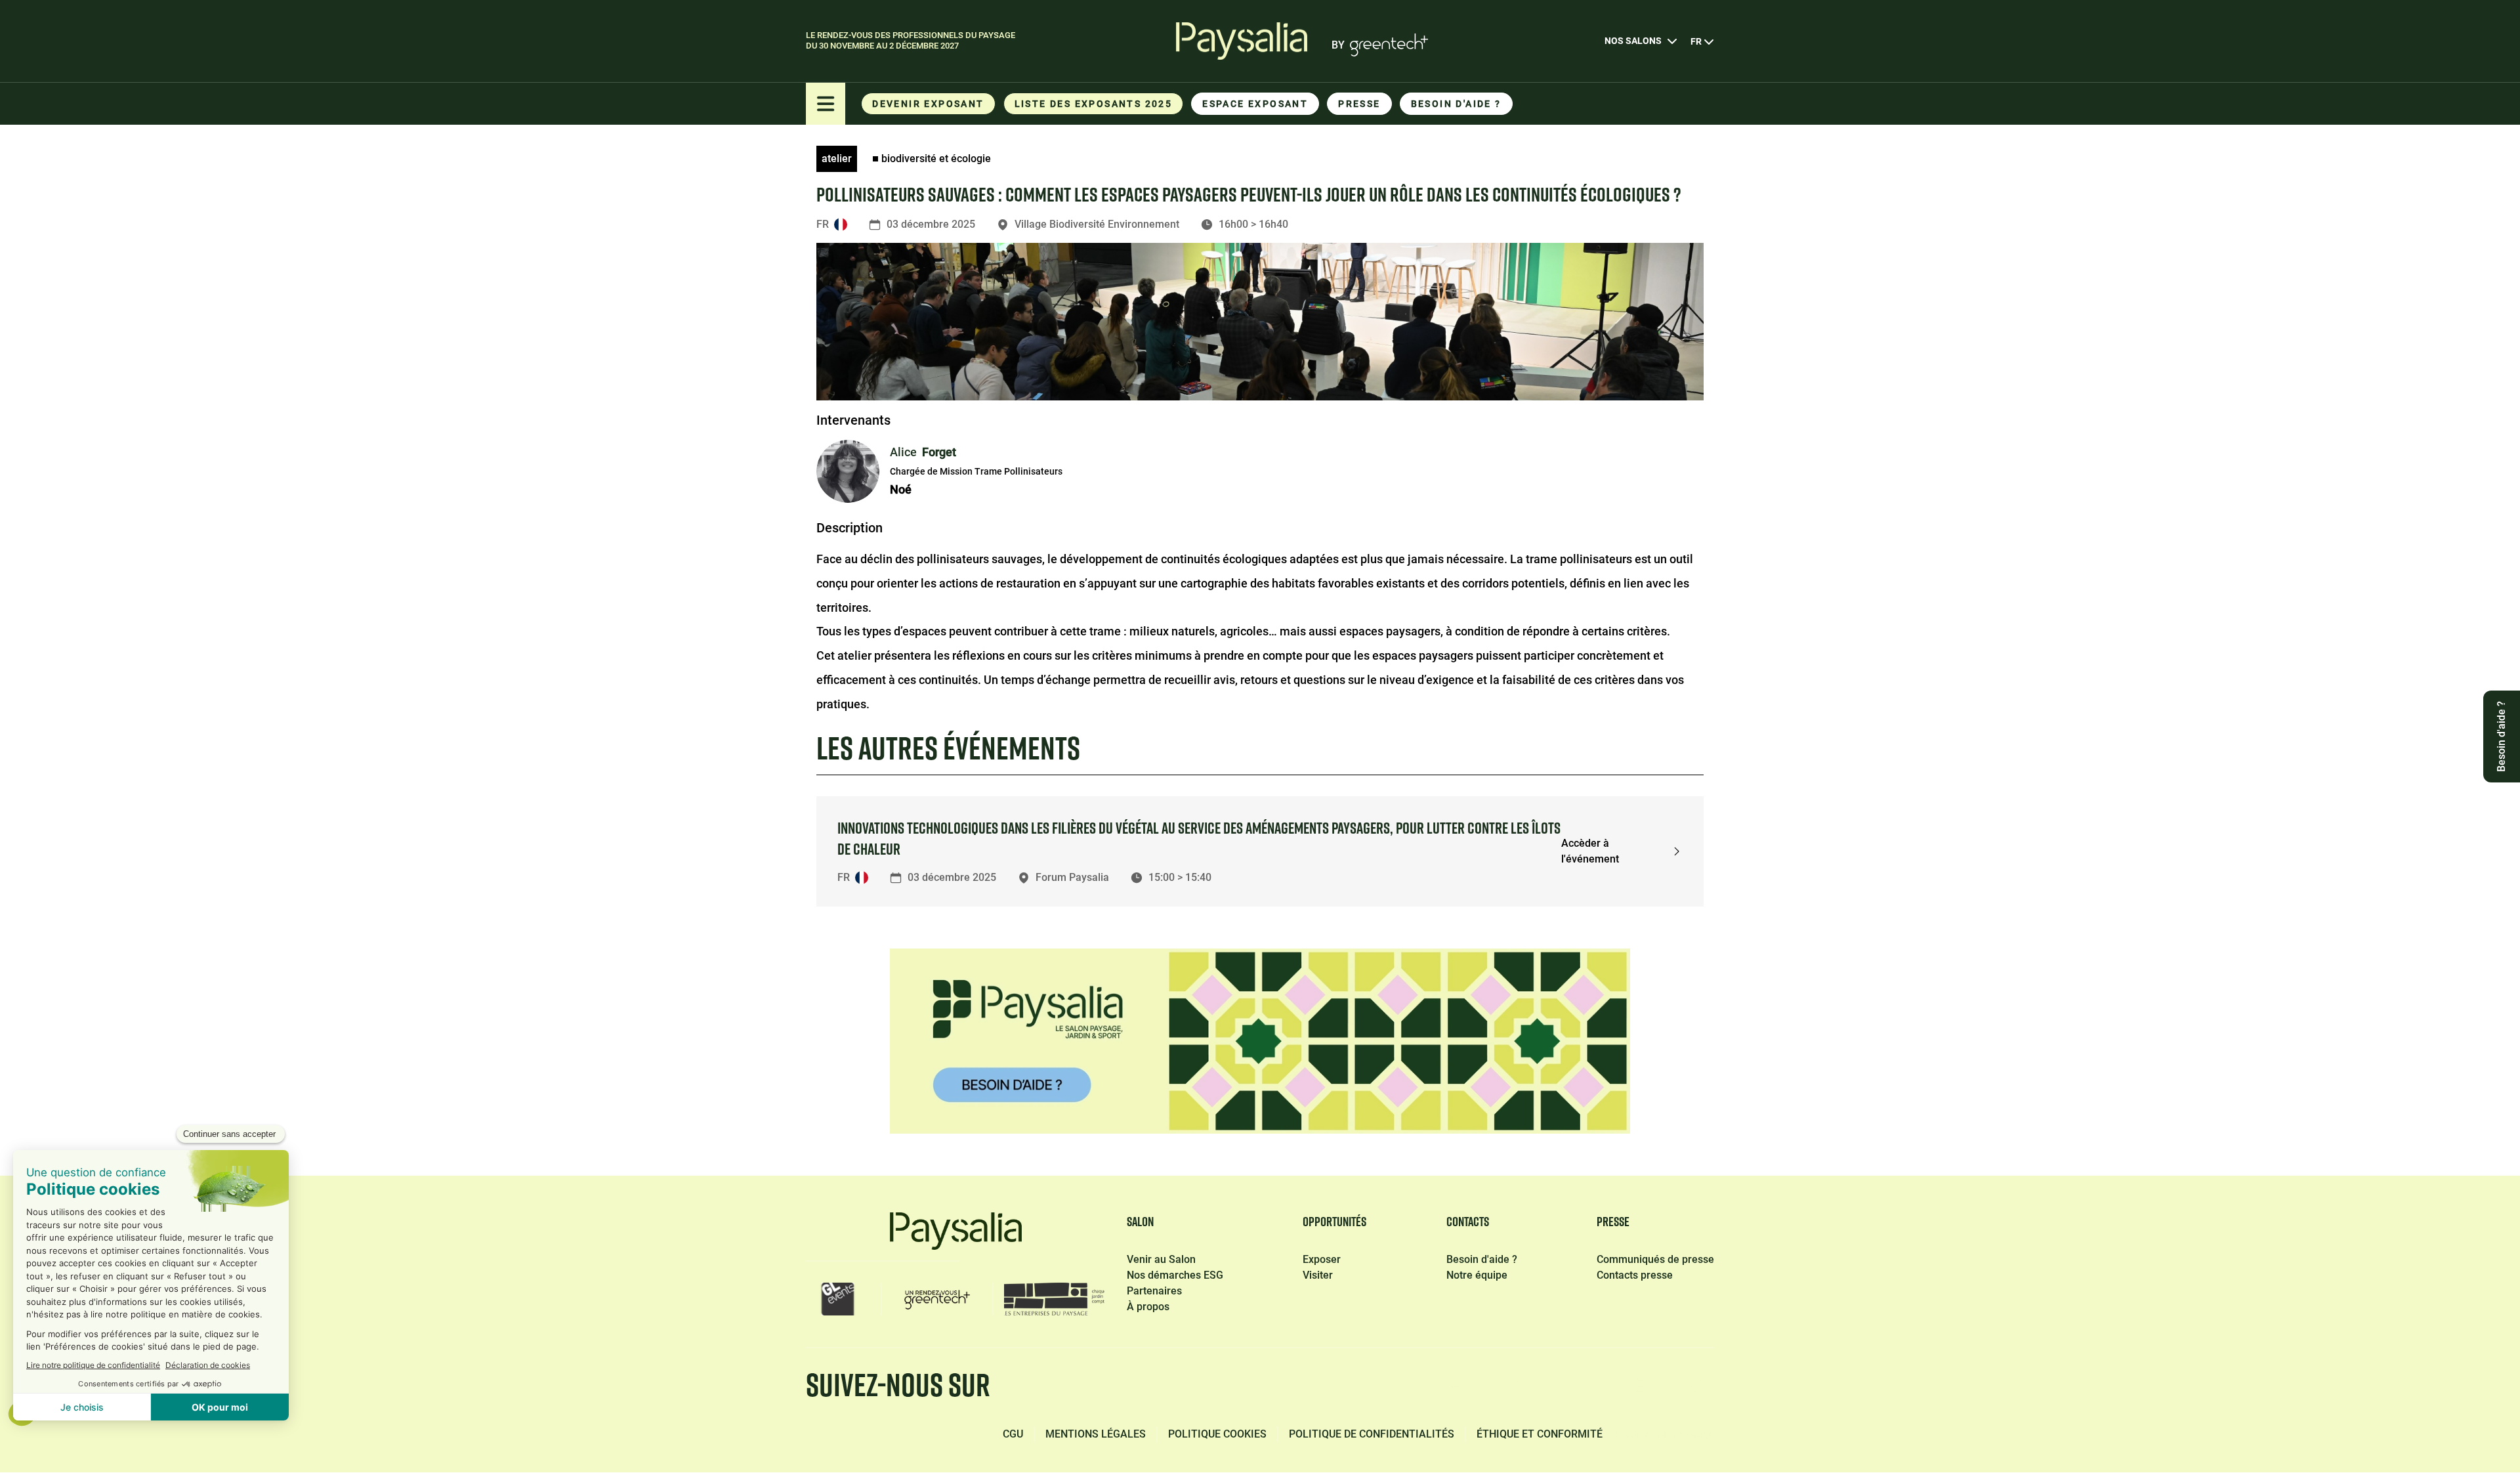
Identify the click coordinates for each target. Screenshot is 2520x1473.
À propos (1148, 1307)
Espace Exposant (1255, 104)
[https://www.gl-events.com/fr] (838, 1299)
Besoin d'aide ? (1456, 104)
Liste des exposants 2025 (1094, 104)
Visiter (1318, 1275)
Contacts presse (1635, 1275)
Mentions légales (1096, 1434)
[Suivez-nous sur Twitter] (1578, 1388)
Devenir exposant (928, 104)
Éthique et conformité (1540, 1434)
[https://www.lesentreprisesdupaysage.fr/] (1054, 1299)
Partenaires (1154, 1291)
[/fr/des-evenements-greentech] (937, 1299)
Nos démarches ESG (1175, 1275)
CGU (1013, 1434)
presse (1359, 104)
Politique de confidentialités (1372, 1434)
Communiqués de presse (1655, 1259)
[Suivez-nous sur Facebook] (1454, 1388)
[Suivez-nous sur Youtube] (1702, 1388)
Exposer (1322, 1259)
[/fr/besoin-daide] (1260, 1041)
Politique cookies (1217, 1434)
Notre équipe (1477, 1275)
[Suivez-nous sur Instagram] (1639, 1388)
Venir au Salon (1161, 1259)
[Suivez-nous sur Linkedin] (1516, 1388)
